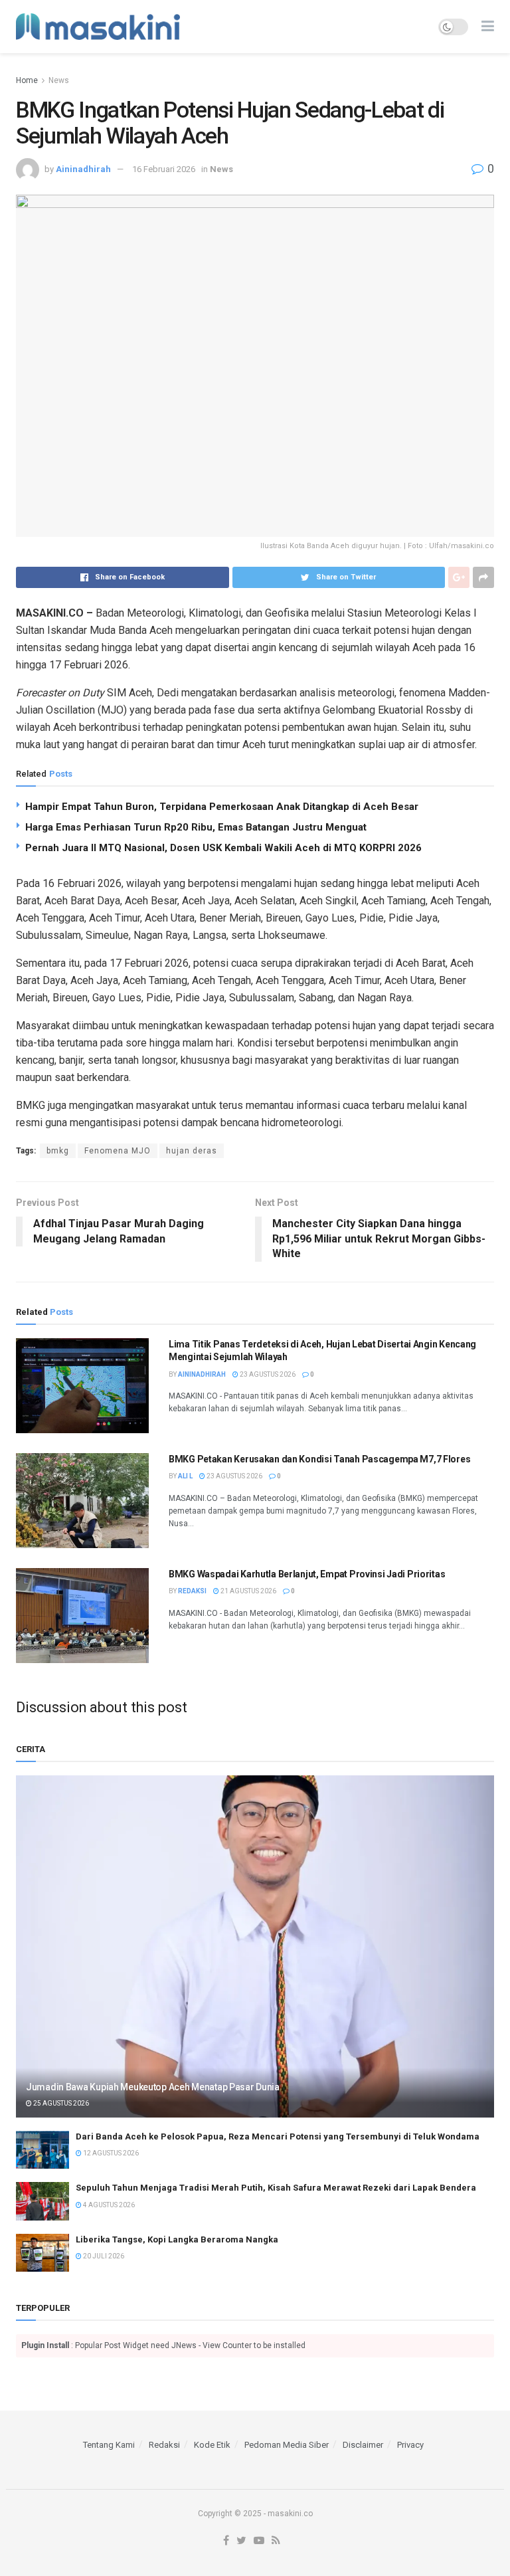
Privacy (410, 2445)
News (59, 80)
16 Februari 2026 (164, 169)
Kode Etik (212, 2445)
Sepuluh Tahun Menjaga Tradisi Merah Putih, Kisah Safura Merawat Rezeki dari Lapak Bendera (276, 2188)
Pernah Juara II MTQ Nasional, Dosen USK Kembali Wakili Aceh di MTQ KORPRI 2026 (223, 848)
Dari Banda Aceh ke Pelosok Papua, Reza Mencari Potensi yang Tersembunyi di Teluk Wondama (278, 2136)
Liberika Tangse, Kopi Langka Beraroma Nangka (177, 2239)
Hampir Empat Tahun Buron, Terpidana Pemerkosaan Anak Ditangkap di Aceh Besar (222, 807)
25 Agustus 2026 (60, 2103)
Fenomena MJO (118, 1151)
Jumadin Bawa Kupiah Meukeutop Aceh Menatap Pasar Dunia (153, 2087)
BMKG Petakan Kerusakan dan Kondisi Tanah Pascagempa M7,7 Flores (319, 1459)
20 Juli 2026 (103, 2256)
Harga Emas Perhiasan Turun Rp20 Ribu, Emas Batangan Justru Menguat (196, 827)
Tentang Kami (109, 2445)
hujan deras (192, 1151)
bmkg (58, 1151)
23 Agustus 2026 (267, 1374)
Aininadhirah (83, 169)
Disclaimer (363, 2445)
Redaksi (192, 1591)
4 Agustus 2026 (108, 2205)
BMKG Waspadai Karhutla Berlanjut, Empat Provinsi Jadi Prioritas (307, 1574)
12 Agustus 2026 (110, 2153)
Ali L (185, 1476)
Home (27, 80)
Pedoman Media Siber (287, 2445)
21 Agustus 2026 (248, 1591)
